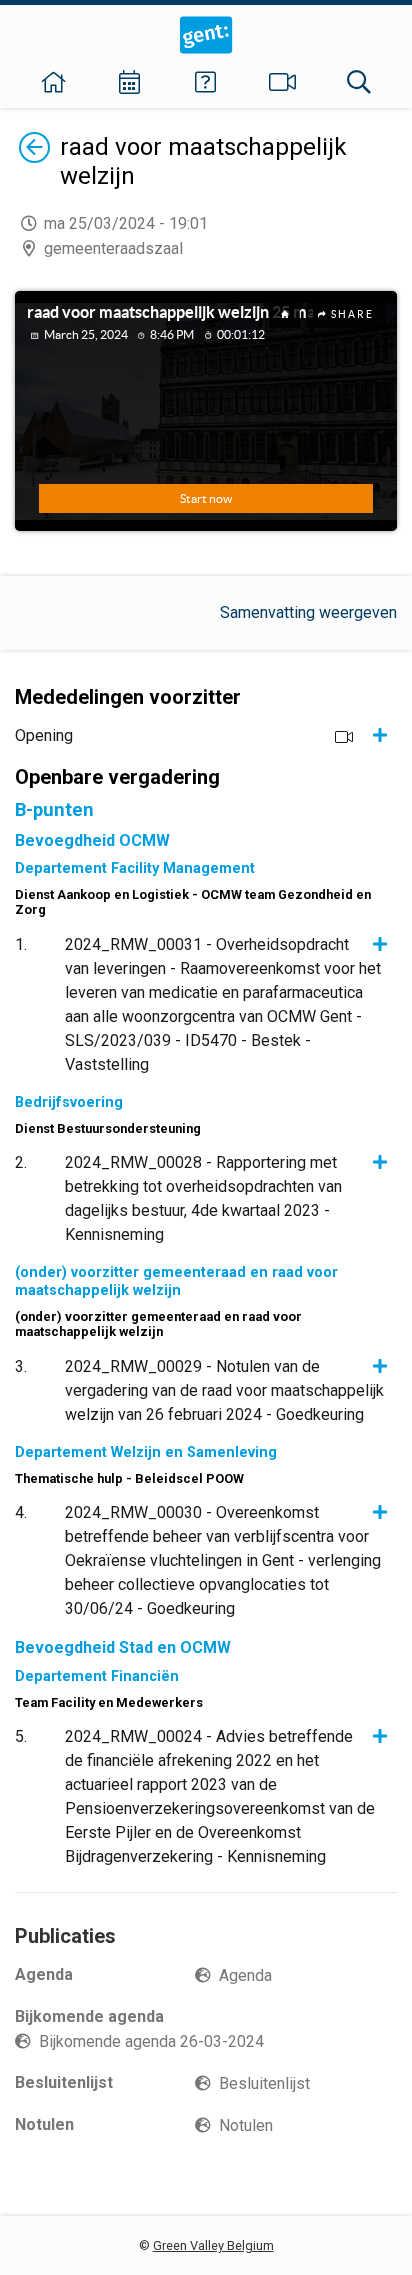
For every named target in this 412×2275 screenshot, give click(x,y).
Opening (44, 735)
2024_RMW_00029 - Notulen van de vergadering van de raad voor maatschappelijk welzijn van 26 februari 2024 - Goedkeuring (224, 1390)
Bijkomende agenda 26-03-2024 (151, 2041)
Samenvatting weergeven (308, 612)
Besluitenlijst (264, 2083)
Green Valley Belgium (213, 2245)
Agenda (245, 1975)
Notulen (246, 2125)
